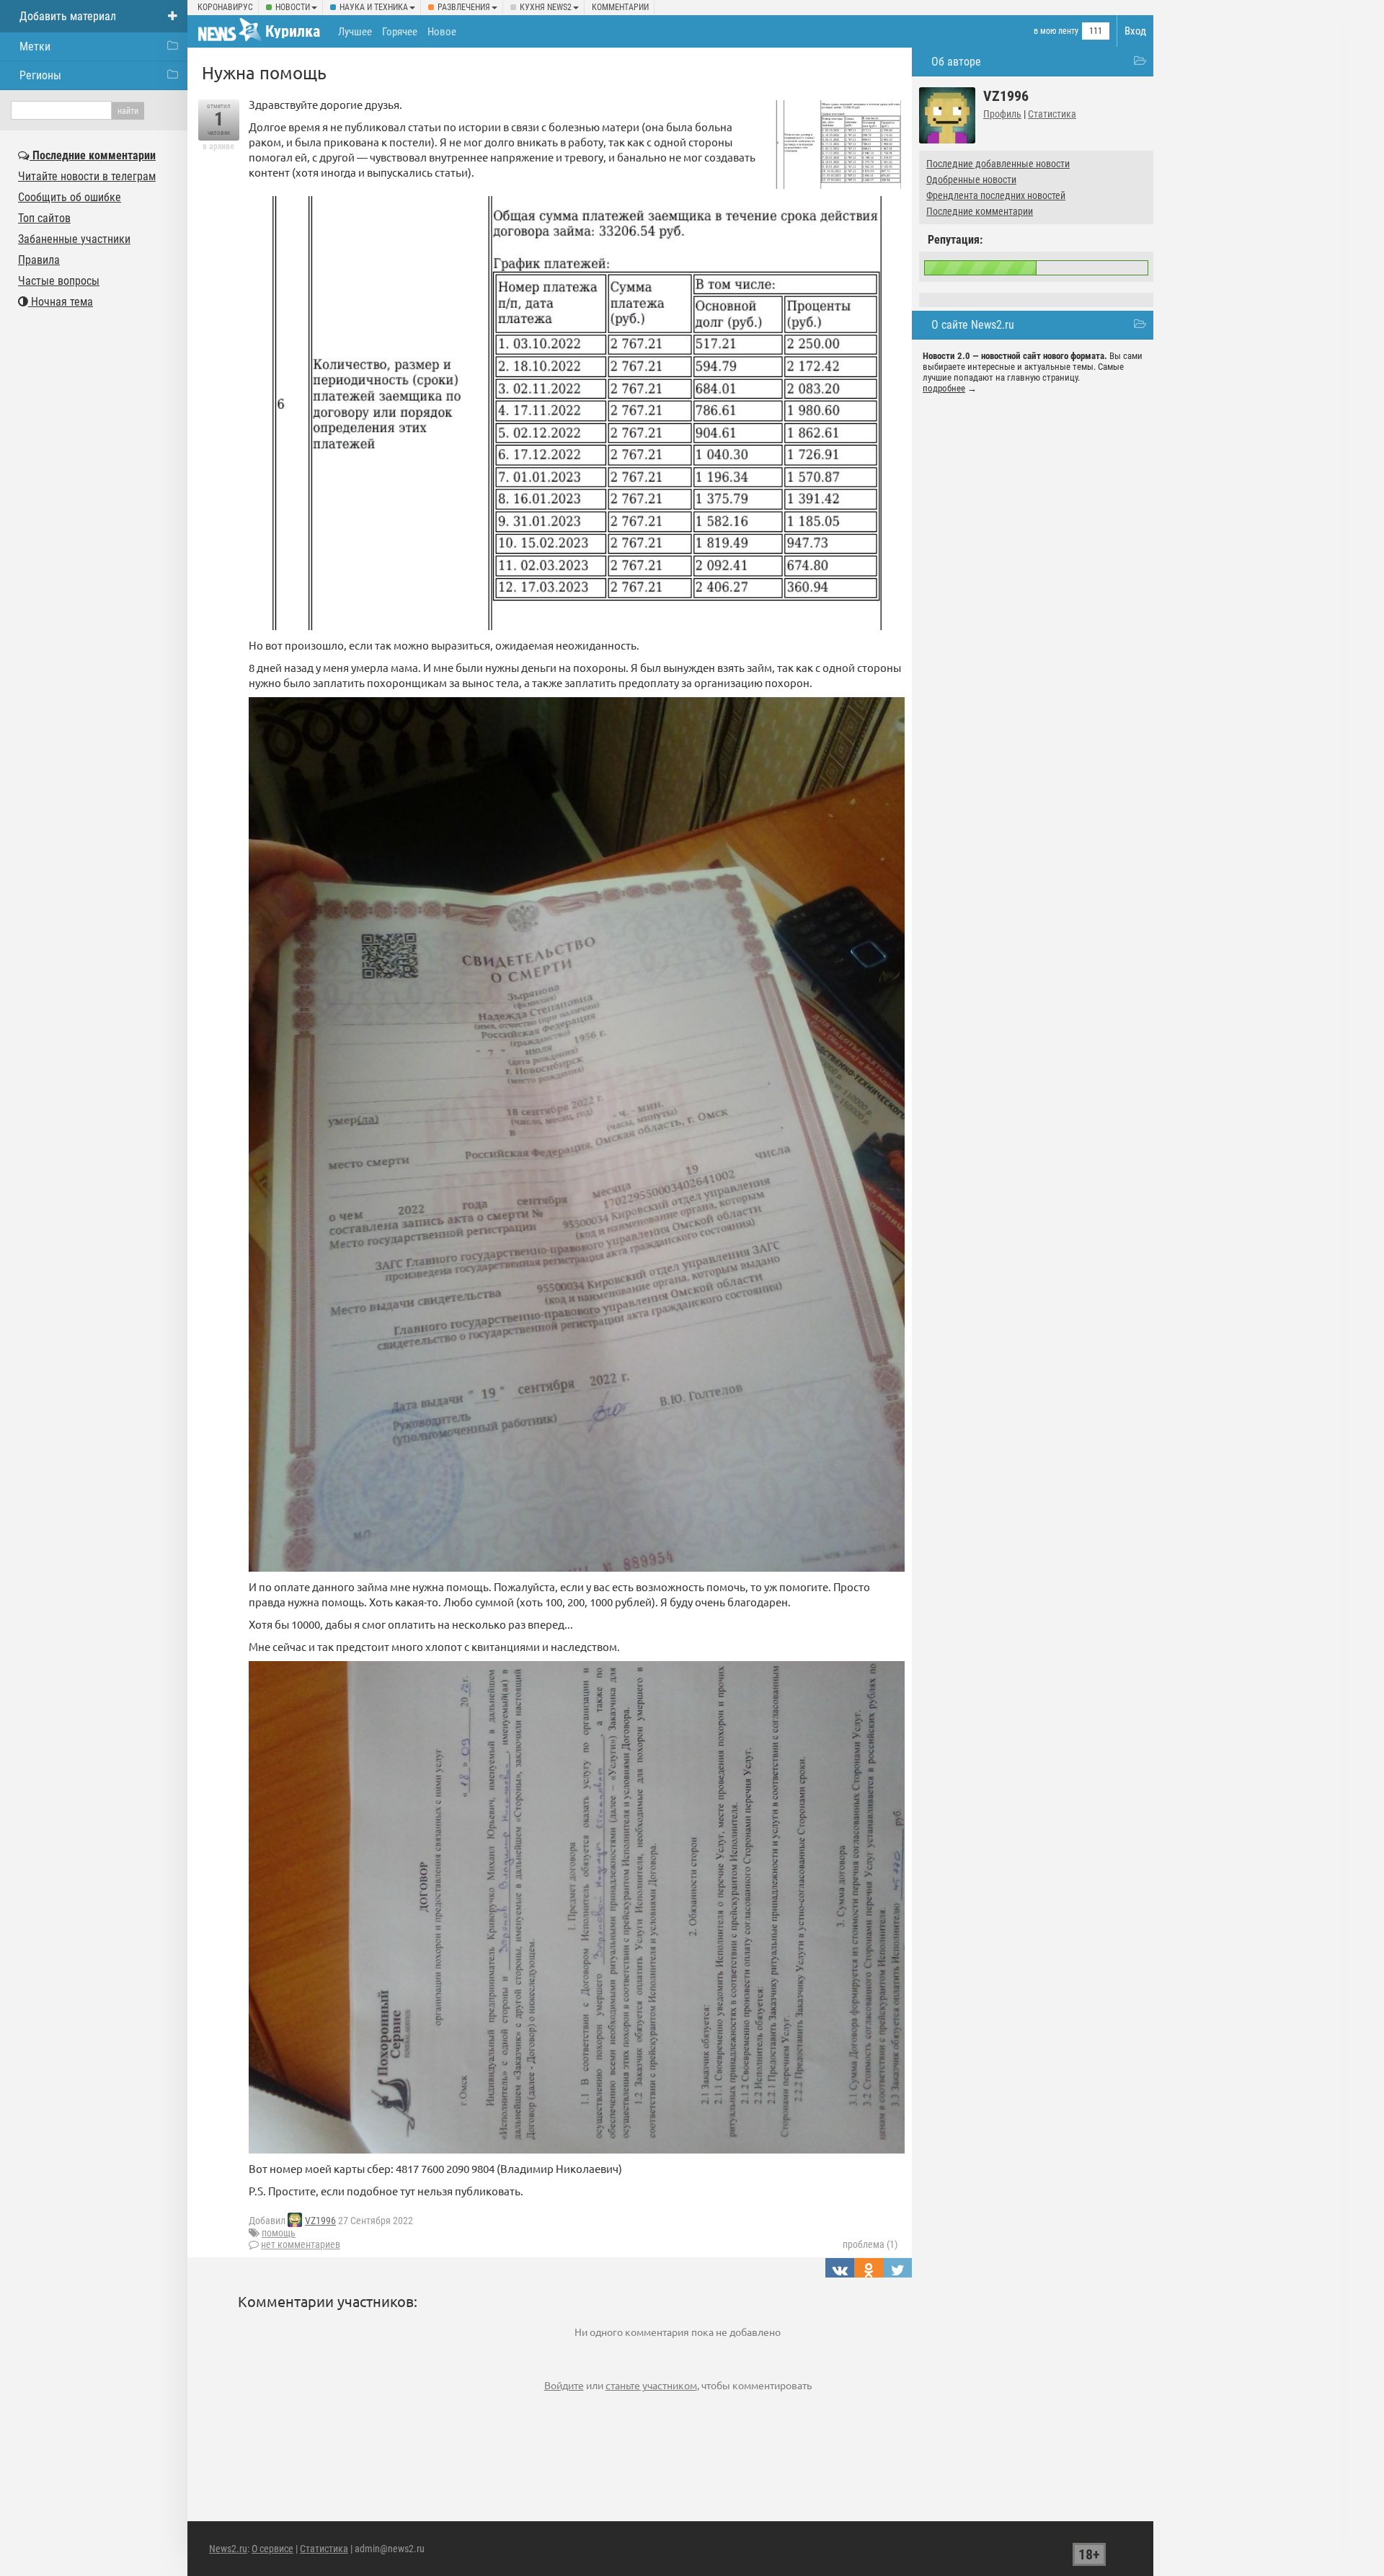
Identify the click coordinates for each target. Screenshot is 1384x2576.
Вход (1135, 31)
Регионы (40, 75)
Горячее (400, 32)
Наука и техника (374, 7)
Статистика (1052, 114)
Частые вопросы (59, 281)
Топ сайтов (44, 218)
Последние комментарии (980, 211)
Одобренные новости (971, 180)
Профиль (1002, 114)
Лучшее (355, 32)
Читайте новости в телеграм (87, 176)
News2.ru (228, 2549)
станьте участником (651, 2385)
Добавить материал (68, 16)
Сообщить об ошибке (70, 197)
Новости (293, 7)
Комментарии (620, 7)
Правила (39, 260)
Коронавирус (225, 7)
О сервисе (272, 2549)
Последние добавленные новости (998, 164)
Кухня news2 (546, 7)
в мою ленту (1056, 31)
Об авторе (956, 62)
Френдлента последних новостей (996, 195)
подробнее (944, 388)
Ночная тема (61, 302)
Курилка (293, 31)
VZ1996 (320, 2221)
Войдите (564, 2385)
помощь (279, 2233)
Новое (442, 32)
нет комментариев (301, 2244)
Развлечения (464, 7)
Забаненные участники (74, 239)
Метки (35, 47)
